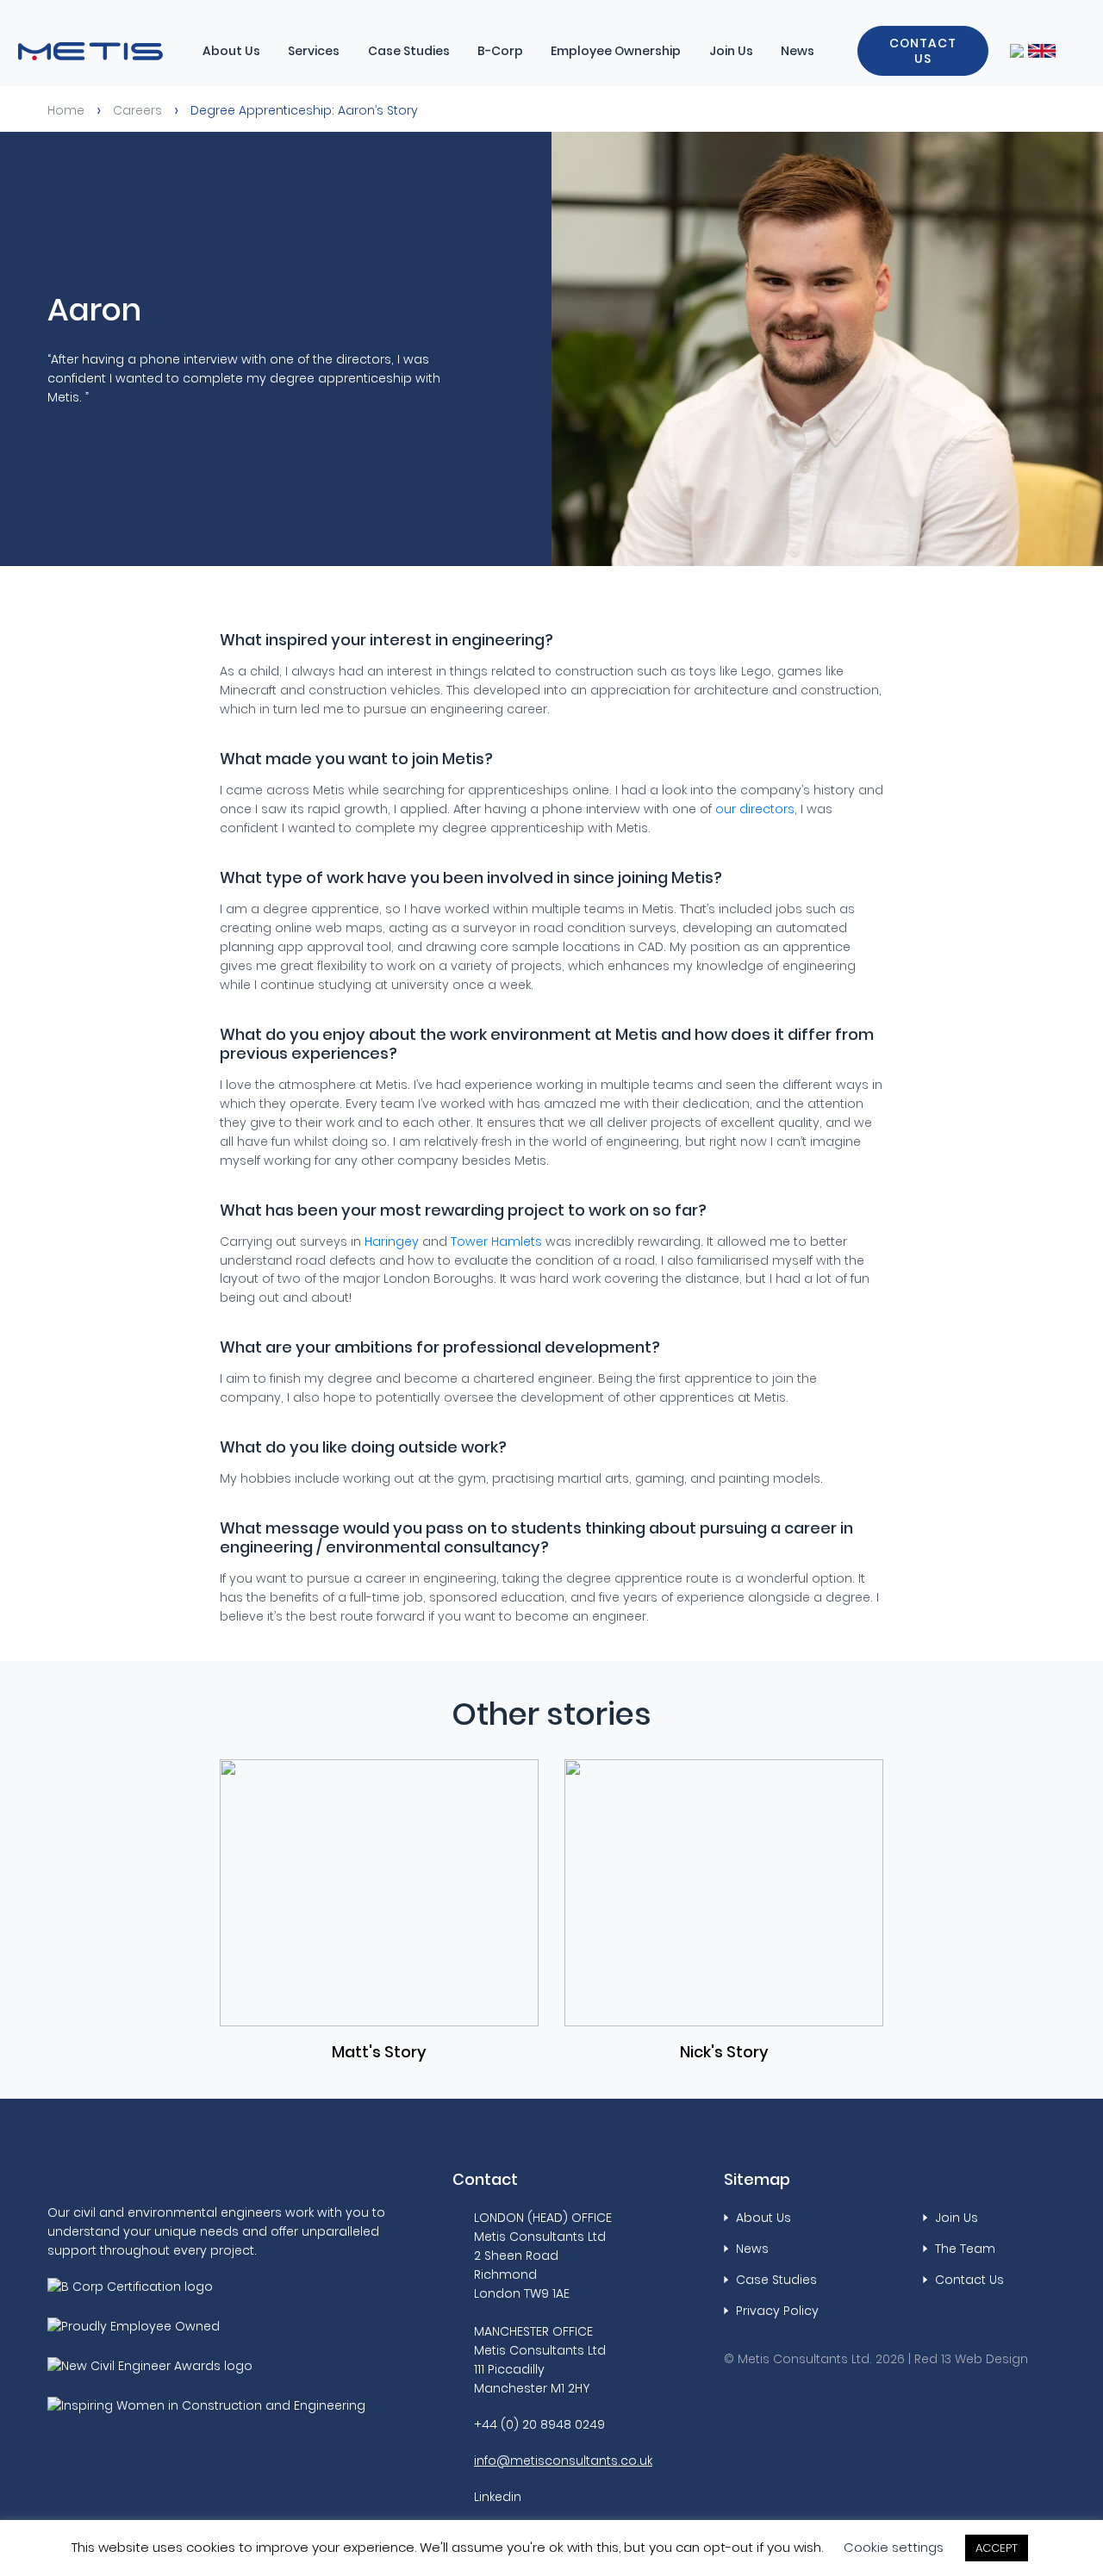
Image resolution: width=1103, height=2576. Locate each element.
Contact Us (923, 51)
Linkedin (498, 2497)
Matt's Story (379, 2052)
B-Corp (500, 51)
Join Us (731, 51)
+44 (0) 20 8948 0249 (539, 2424)
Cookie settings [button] (894, 2547)
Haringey (392, 1241)
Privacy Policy (777, 2311)
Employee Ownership (616, 51)
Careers (137, 110)
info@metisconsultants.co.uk (563, 2461)
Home (66, 110)
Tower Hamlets (496, 1241)
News (798, 51)
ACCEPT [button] (997, 2548)
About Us (231, 51)
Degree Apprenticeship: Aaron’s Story (304, 110)
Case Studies (409, 51)
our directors (755, 809)
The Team (965, 2249)
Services (314, 51)
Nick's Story (724, 2052)
